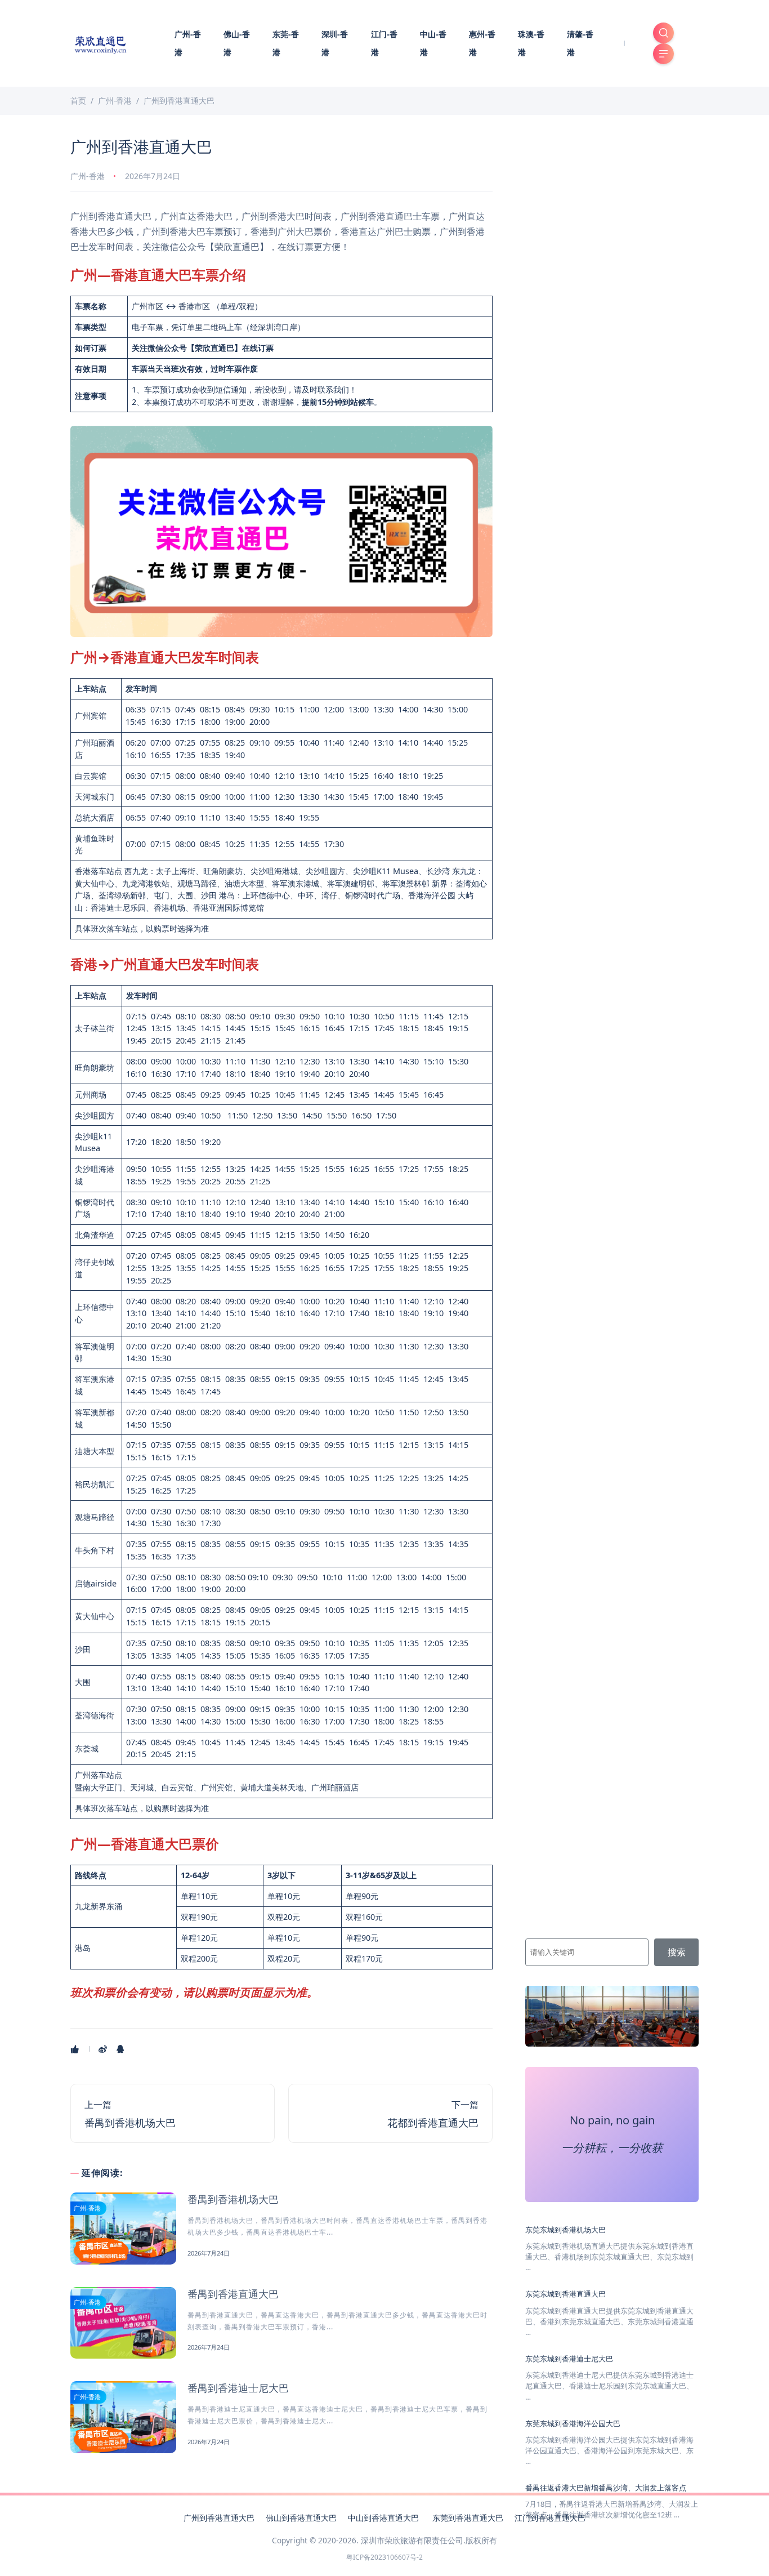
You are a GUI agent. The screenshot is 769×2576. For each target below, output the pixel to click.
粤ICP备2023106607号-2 (384, 2557)
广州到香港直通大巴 (219, 2518)
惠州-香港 (482, 43)
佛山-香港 (237, 43)
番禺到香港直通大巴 (233, 2294)
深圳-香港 (335, 43)
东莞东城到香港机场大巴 (565, 2229)
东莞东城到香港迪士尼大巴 (569, 2359)
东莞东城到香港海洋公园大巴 (573, 2423)
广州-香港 (188, 43)
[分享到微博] (104, 2049)
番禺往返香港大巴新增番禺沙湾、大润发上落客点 (606, 2488)
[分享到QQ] (121, 2049)
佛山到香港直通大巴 (301, 2518)
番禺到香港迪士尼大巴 (238, 2388)
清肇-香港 (580, 43)
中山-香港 (433, 43)
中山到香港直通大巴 (384, 2518)
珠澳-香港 (531, 43)
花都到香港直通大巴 (433, 2123)
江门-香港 (384, 43)
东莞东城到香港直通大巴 (565, 2294)
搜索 (677, 1952)
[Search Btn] (663, 33)
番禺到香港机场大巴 (130, 2123)
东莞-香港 (286, 43)
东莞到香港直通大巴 (468, 2518)
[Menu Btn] (663, 54)
